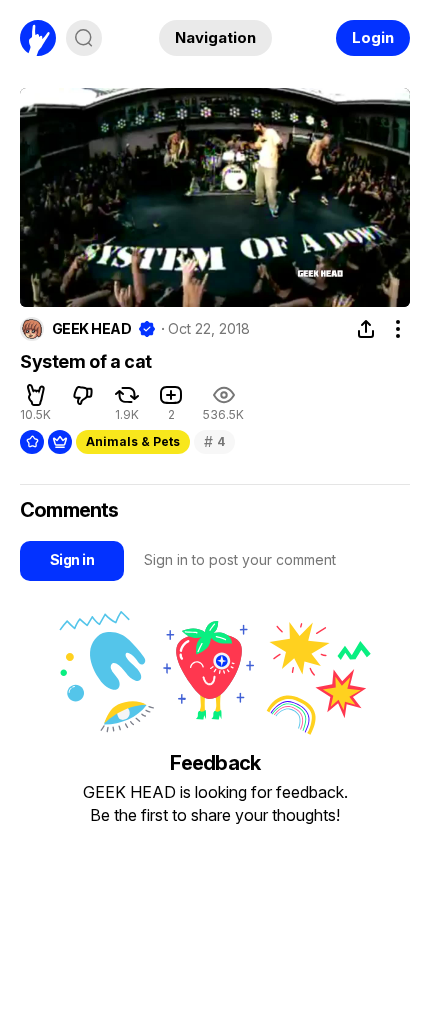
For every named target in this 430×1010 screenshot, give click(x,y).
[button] (36, 395)
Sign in (72, 559)
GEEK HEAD (91, 329)
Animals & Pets (133, 441)
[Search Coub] (84, 38)
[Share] (366, 329)
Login (373, 37)
